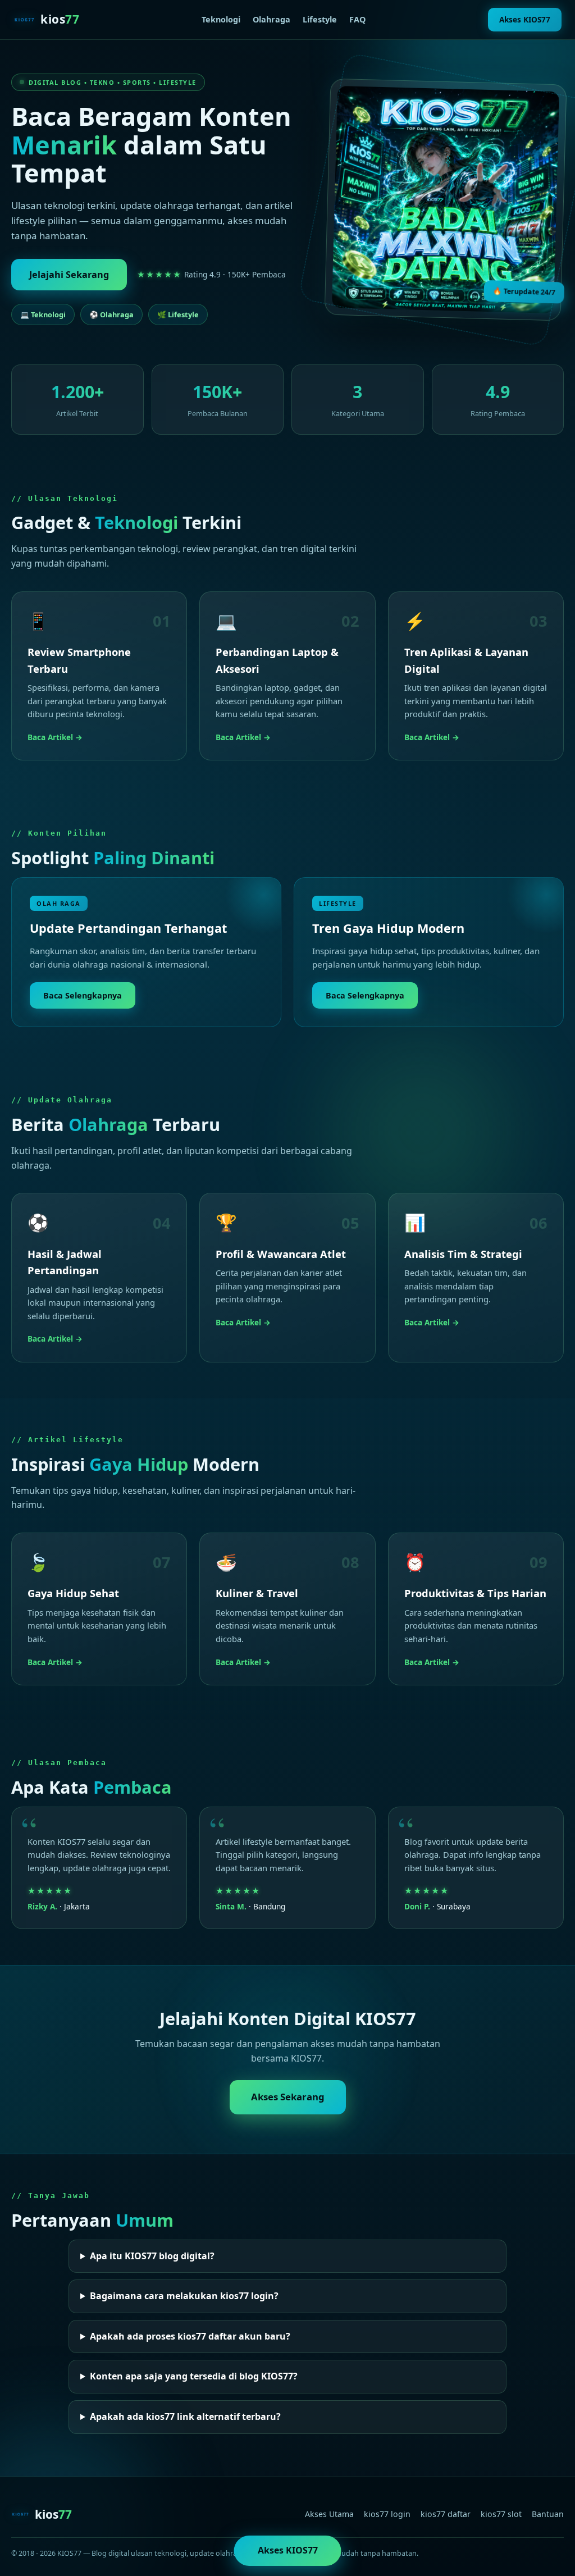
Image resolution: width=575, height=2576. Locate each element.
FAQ (357, 19)
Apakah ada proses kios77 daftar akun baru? (190, 2336)
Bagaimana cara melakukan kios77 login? (184, 2296)
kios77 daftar (446, 2514)
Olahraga (271, 19)
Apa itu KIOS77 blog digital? (152, 2256)
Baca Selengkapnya (83, 995)
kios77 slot (501, 2514)
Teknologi (221, 19)
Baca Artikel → (55, 737)
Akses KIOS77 (525, 19)
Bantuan (548, 2514)
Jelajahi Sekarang (69, 275)
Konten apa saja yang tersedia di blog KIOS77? (194, 2376)
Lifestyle (320, 19)
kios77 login (387, 2514)
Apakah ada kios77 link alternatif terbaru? (185, 2417)
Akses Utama (329, 2514)
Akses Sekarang (288, 2097)
